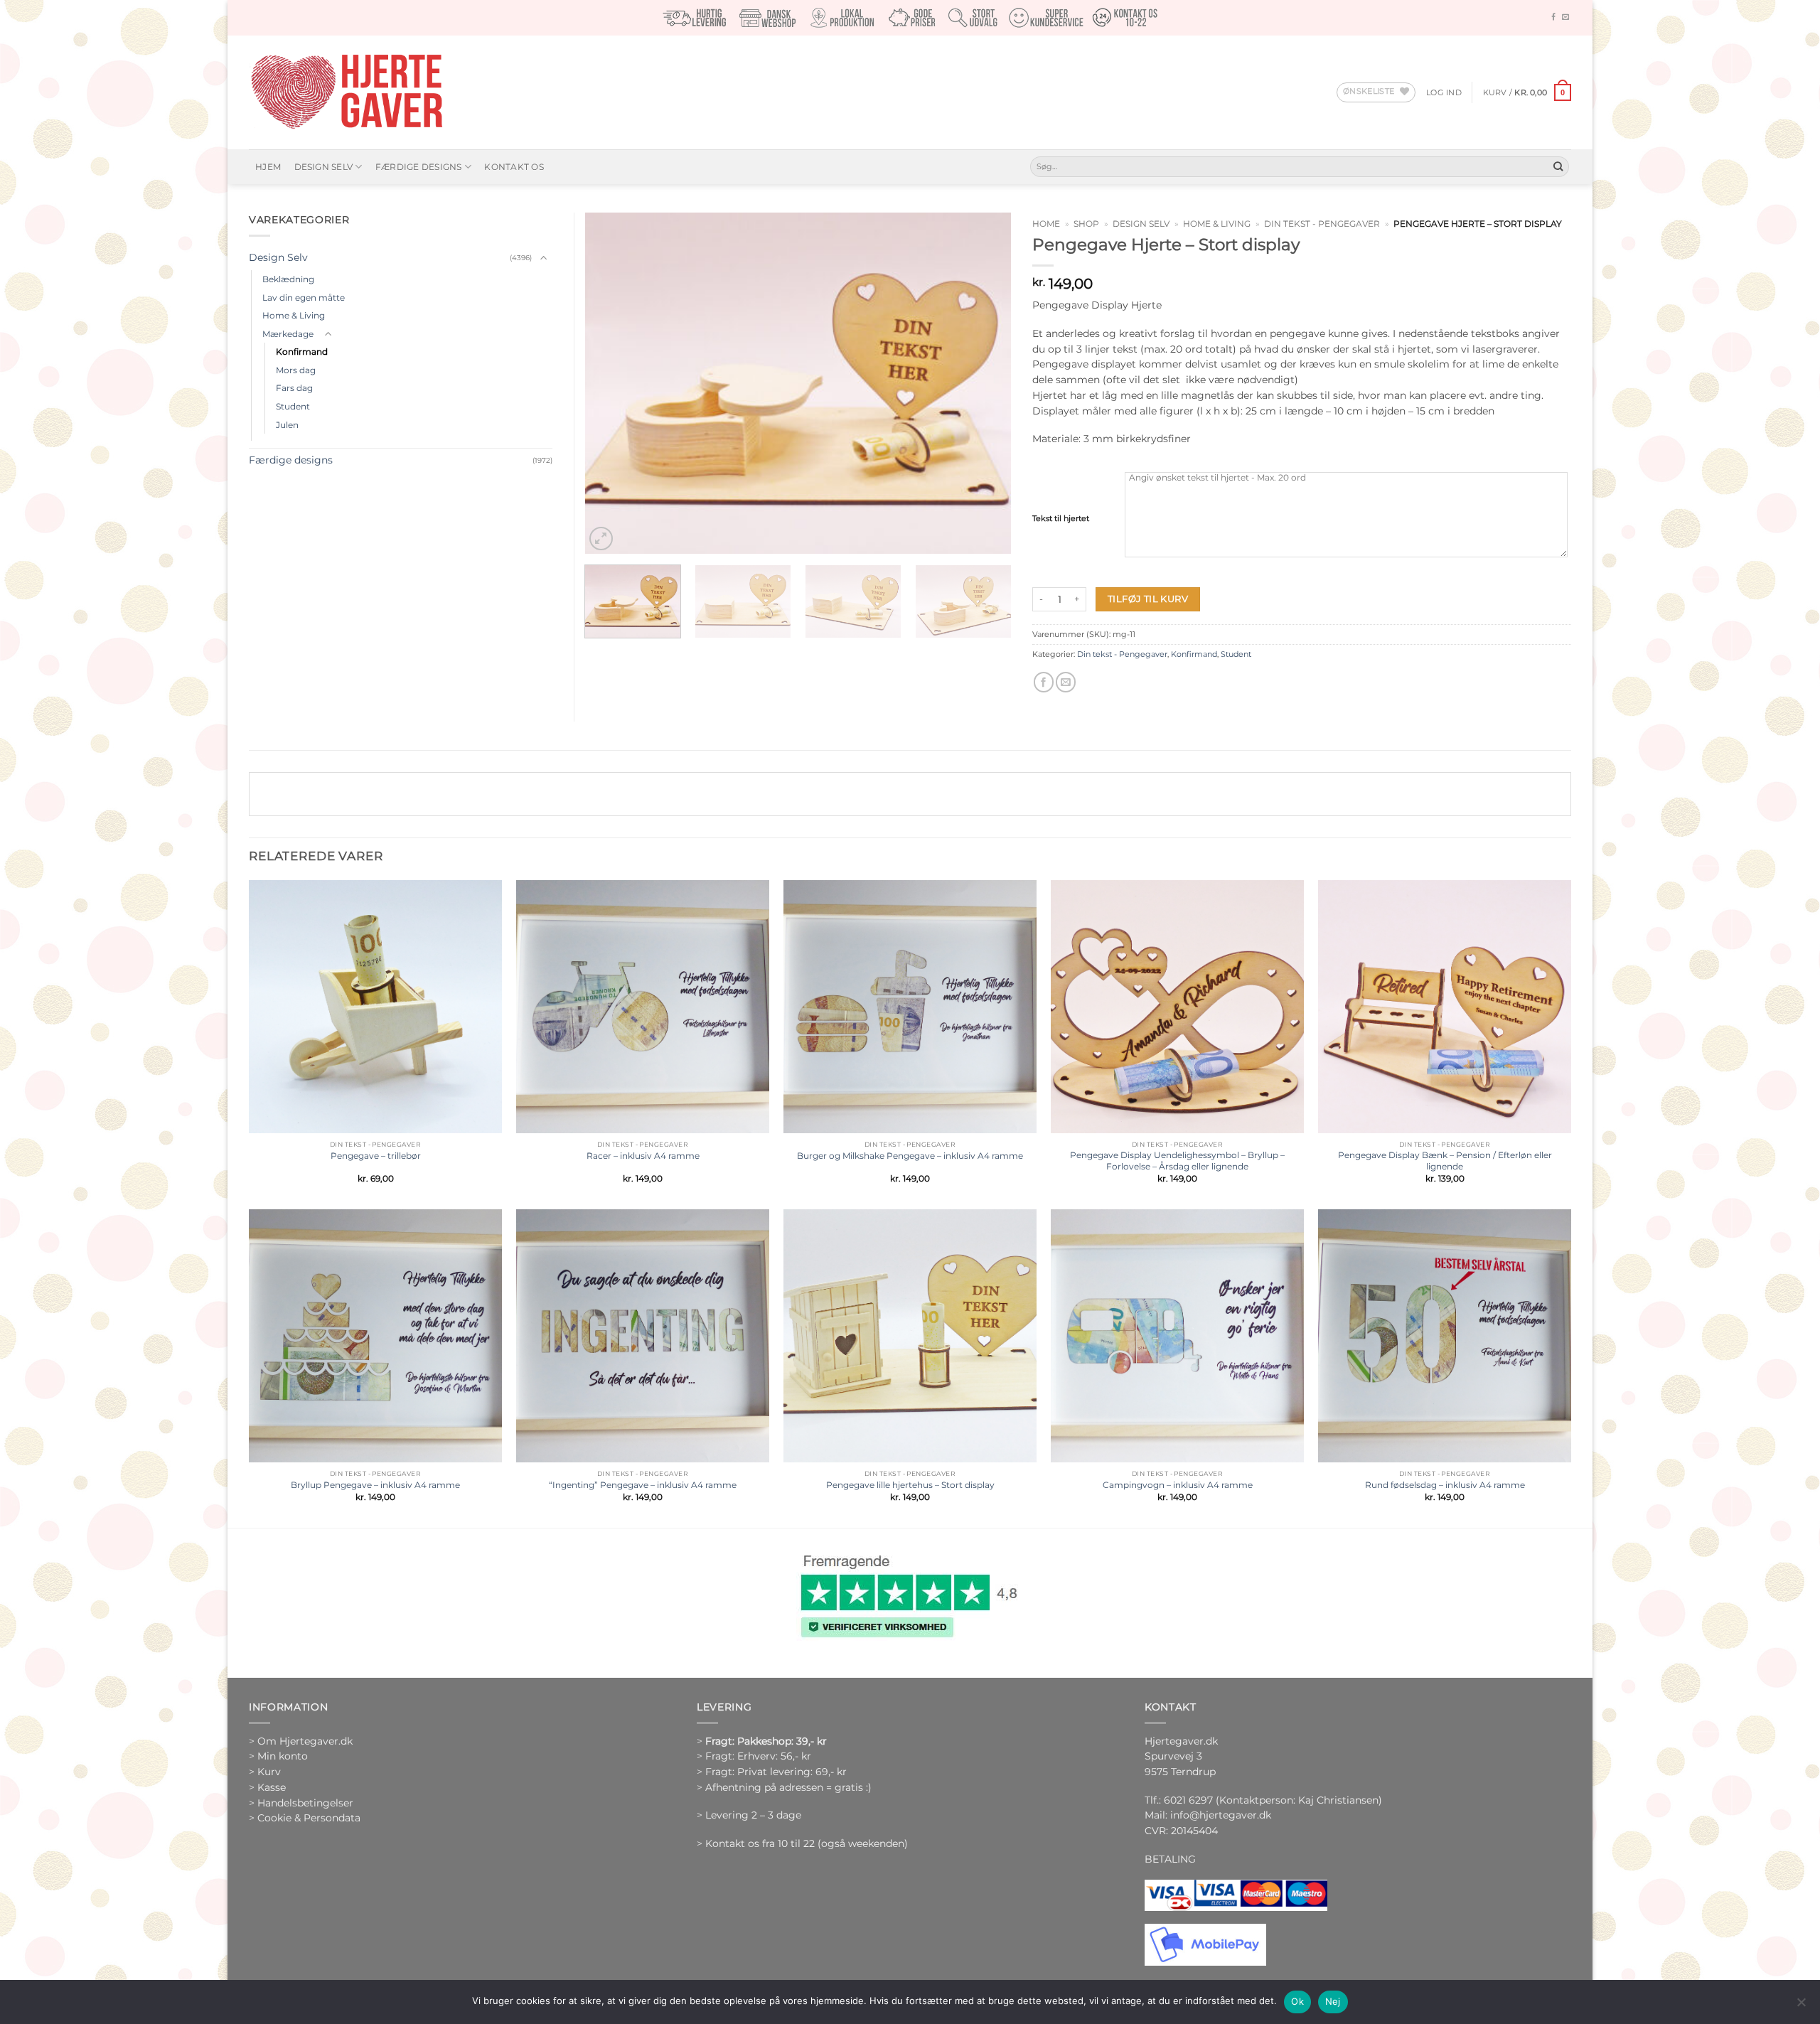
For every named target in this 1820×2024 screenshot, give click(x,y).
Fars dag (294, 388)
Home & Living (1217, 224)
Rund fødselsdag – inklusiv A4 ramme (1445, 1485)
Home (1046, 224)
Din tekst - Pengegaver (1322, 224)
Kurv (269, 1772)
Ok (1297, 2001)
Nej (1333, 2001)
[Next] (985, 383)
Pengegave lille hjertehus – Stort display (910, 1485)
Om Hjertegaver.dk (305, 1741)
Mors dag (296, 370)
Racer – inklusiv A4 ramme (643, 1156)
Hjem (268, 167)
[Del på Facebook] (1044, 682)
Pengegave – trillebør (376, 1156)
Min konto (283, 1756)
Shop (1086, 224)
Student (1236, 654)
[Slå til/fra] (544, 258)
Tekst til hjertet (1061, 518)
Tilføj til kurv (1148, 599)
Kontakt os (514, 167)
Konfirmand (1194, 654)
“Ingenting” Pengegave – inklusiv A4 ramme (643, 1485)
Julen (287, 425)
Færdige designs (419, 167)
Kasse (272, 1787)
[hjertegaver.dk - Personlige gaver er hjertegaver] (346, 92)
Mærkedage (288, 334)
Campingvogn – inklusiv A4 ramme (1178, 1485)
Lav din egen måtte (304, 298)
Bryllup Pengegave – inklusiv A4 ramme (375, 1485)
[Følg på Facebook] (1553, 17)
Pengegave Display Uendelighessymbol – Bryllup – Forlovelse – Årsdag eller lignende (1177, 1161)
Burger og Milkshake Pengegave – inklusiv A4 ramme (910, 1156)
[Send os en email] (1565, 17)
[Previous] (611, 383)
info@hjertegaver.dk (1219, 1815)
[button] (1444, 92)
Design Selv (324, 167)
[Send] (1558, 167)
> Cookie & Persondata (305, 1818)
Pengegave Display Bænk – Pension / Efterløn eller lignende (1445, 1161)
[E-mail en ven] (1066, 682)
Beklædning (288, 279)
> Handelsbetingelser (301, 1803)
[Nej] (1801, 2006)
